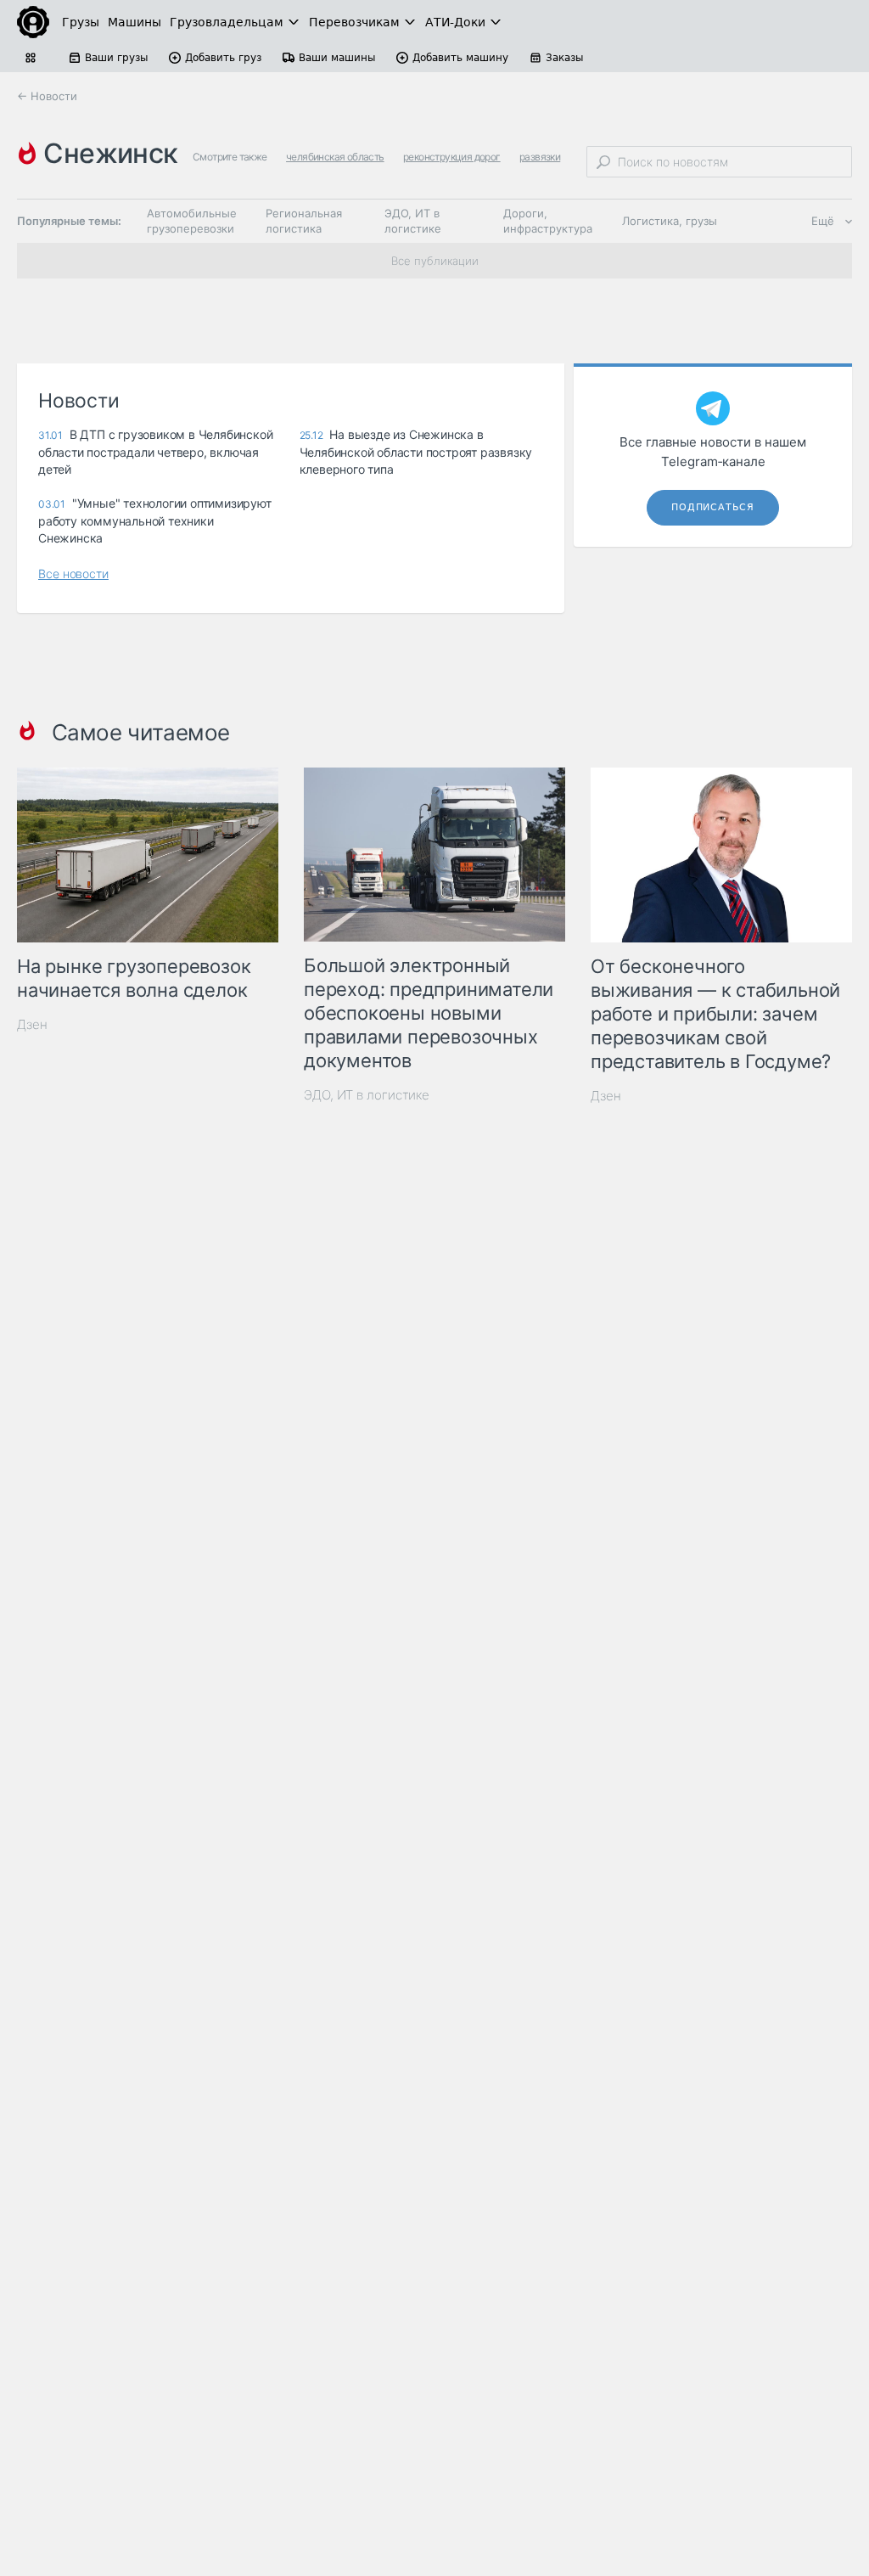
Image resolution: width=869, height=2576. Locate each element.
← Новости (47, 96)
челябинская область (335, 157)
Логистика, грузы (670, 221)
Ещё (823, 221)
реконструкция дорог (452, 157)
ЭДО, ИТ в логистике (413, 221)
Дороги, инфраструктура (548, 221)
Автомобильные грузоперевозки (192, 221)
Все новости (73, 574)
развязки (540, 157)
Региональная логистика (304, 221)
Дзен (32, 1024)
